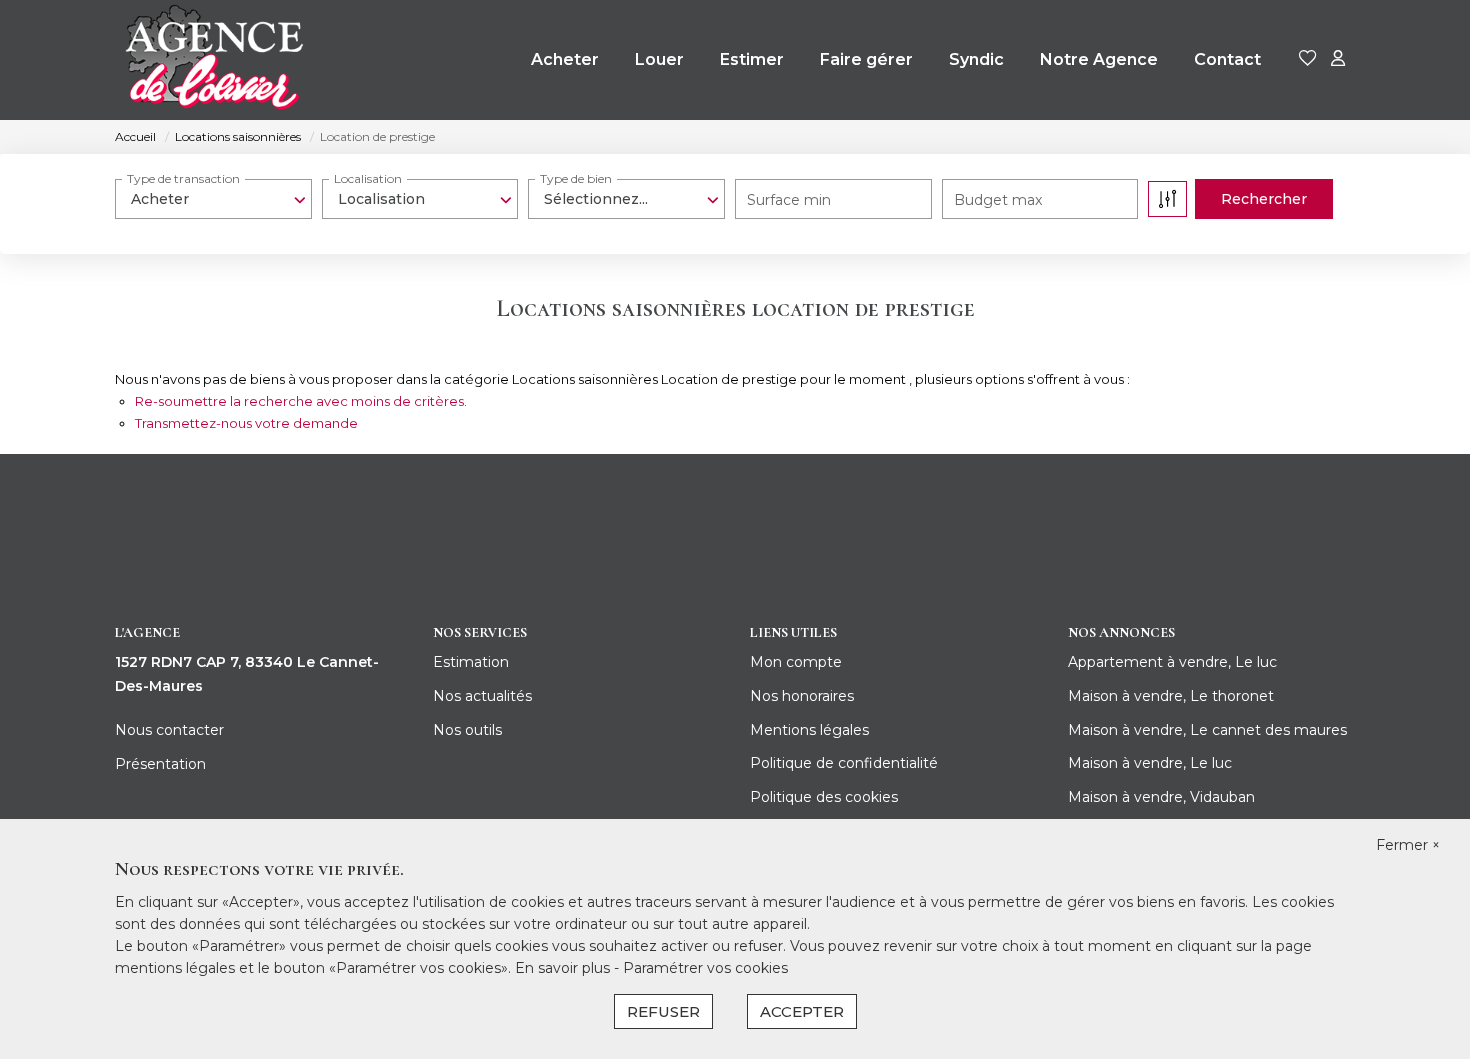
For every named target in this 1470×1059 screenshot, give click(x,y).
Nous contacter (169, 730)
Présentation (160, 764)
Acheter (565, 59)
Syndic (976, 59)
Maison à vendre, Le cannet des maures (1207, 730)
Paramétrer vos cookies (705, 968)
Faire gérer (866, 59)
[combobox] (213, 199)
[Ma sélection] (1308, 59)
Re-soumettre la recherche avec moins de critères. (301, 401)
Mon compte (796, 662)
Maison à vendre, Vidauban (1161, 797)
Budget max (998, 200)
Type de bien (576, 178)
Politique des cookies (824, 797)
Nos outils (467, 730)
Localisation (368, 178)
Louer (659, 59)
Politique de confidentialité (844, 763)
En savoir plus (564, 968)
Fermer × (1408, 845)
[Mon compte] (1338, 59)
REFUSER (663, 1011)
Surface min (789, 200)
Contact (1227, 59)
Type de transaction (183, 178)
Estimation (471, 662)
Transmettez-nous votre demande (246, 423)
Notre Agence (1099, 59)
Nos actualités (482, 696)
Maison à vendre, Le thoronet (1171, 696)
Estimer (752, 59)
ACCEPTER (802, 1011)
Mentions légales (809, 730)
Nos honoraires (802, 696)
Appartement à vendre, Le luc (1172, 662)
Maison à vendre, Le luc (1150, 763)
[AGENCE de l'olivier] (212, 60)
